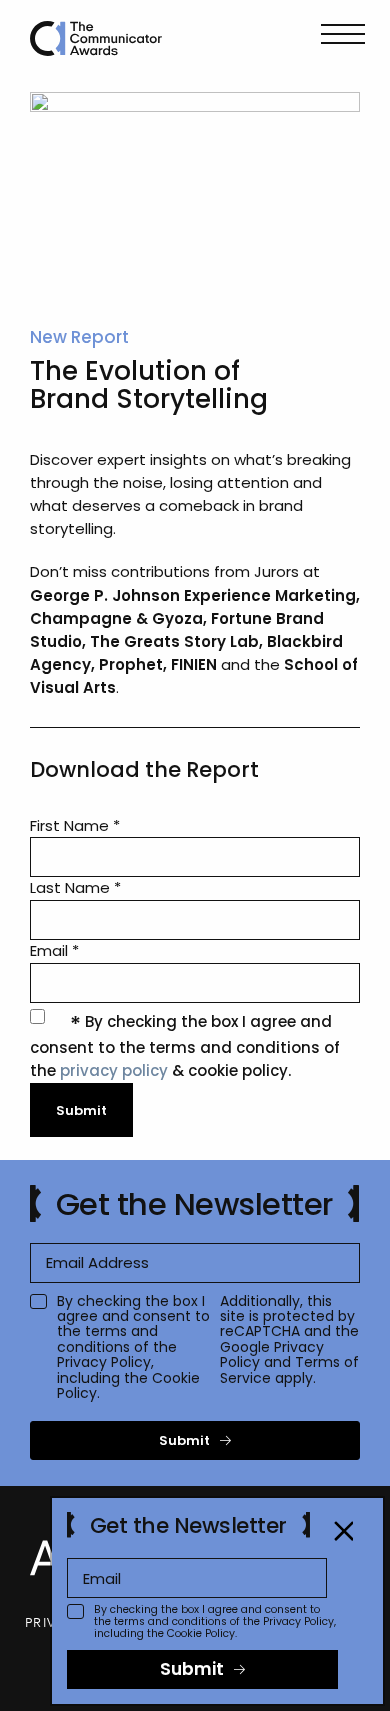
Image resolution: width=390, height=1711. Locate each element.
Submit (184, 1440)
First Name (75, 825)
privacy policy (114, 1070)
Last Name (75, 887)
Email (54, 950)
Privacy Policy (104, 1362)
